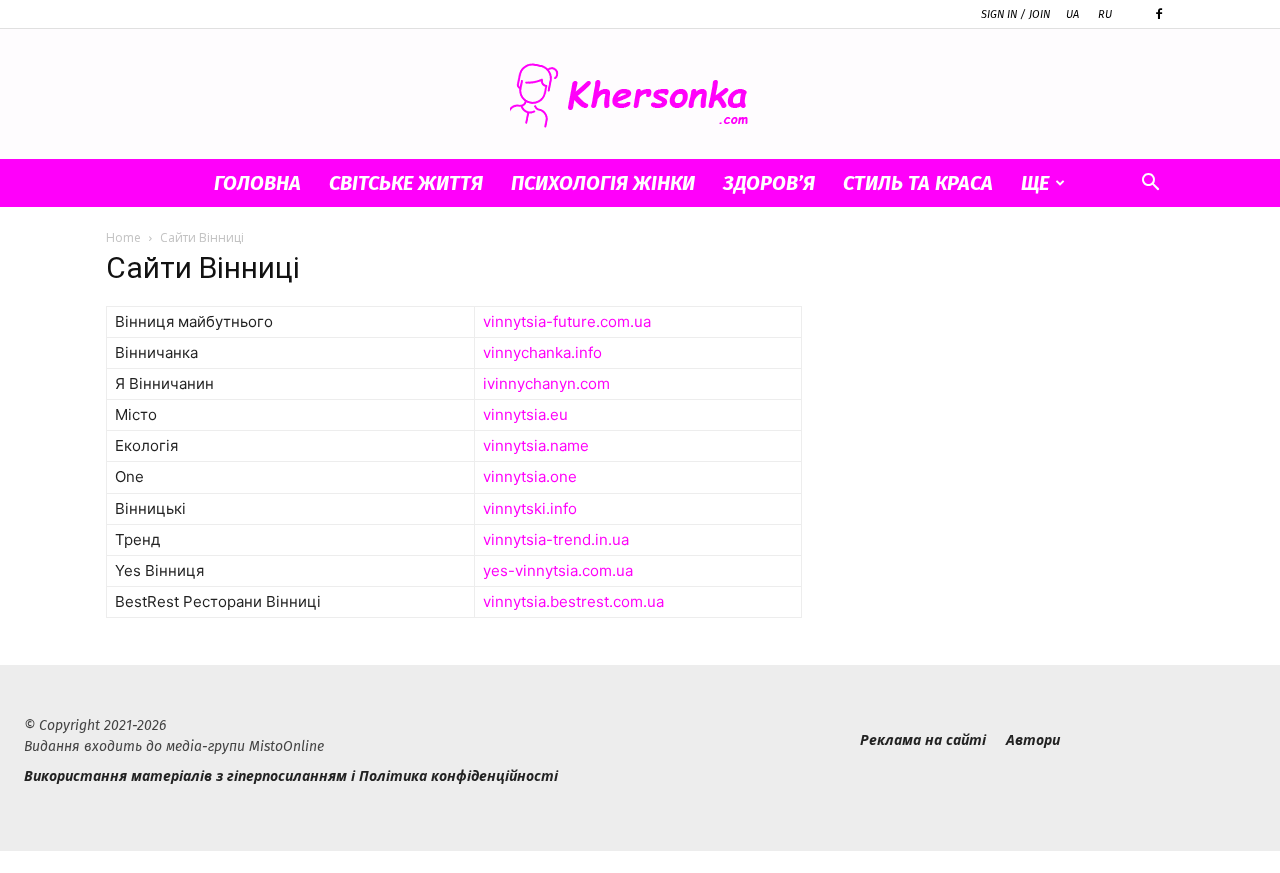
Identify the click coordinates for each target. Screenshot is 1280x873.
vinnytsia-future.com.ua (567, 321)
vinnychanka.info (542, 352)
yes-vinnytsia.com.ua (558, 570)
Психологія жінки (603, 183)
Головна (257, 183)
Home (123, 237)
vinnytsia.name (536, 445)
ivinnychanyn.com (546, 383)
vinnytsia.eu (525, 414)
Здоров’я (769, 183)
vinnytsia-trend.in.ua (556, 539)
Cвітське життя (406, 183)
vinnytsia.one (530, 476)
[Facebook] (1159, 14)
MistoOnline (286, 746)
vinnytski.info (530, 508)
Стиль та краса (918, 183)
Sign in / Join (1015, 14)
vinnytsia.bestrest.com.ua (573, 601)
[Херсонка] (640, 95)
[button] (1150, 184)
